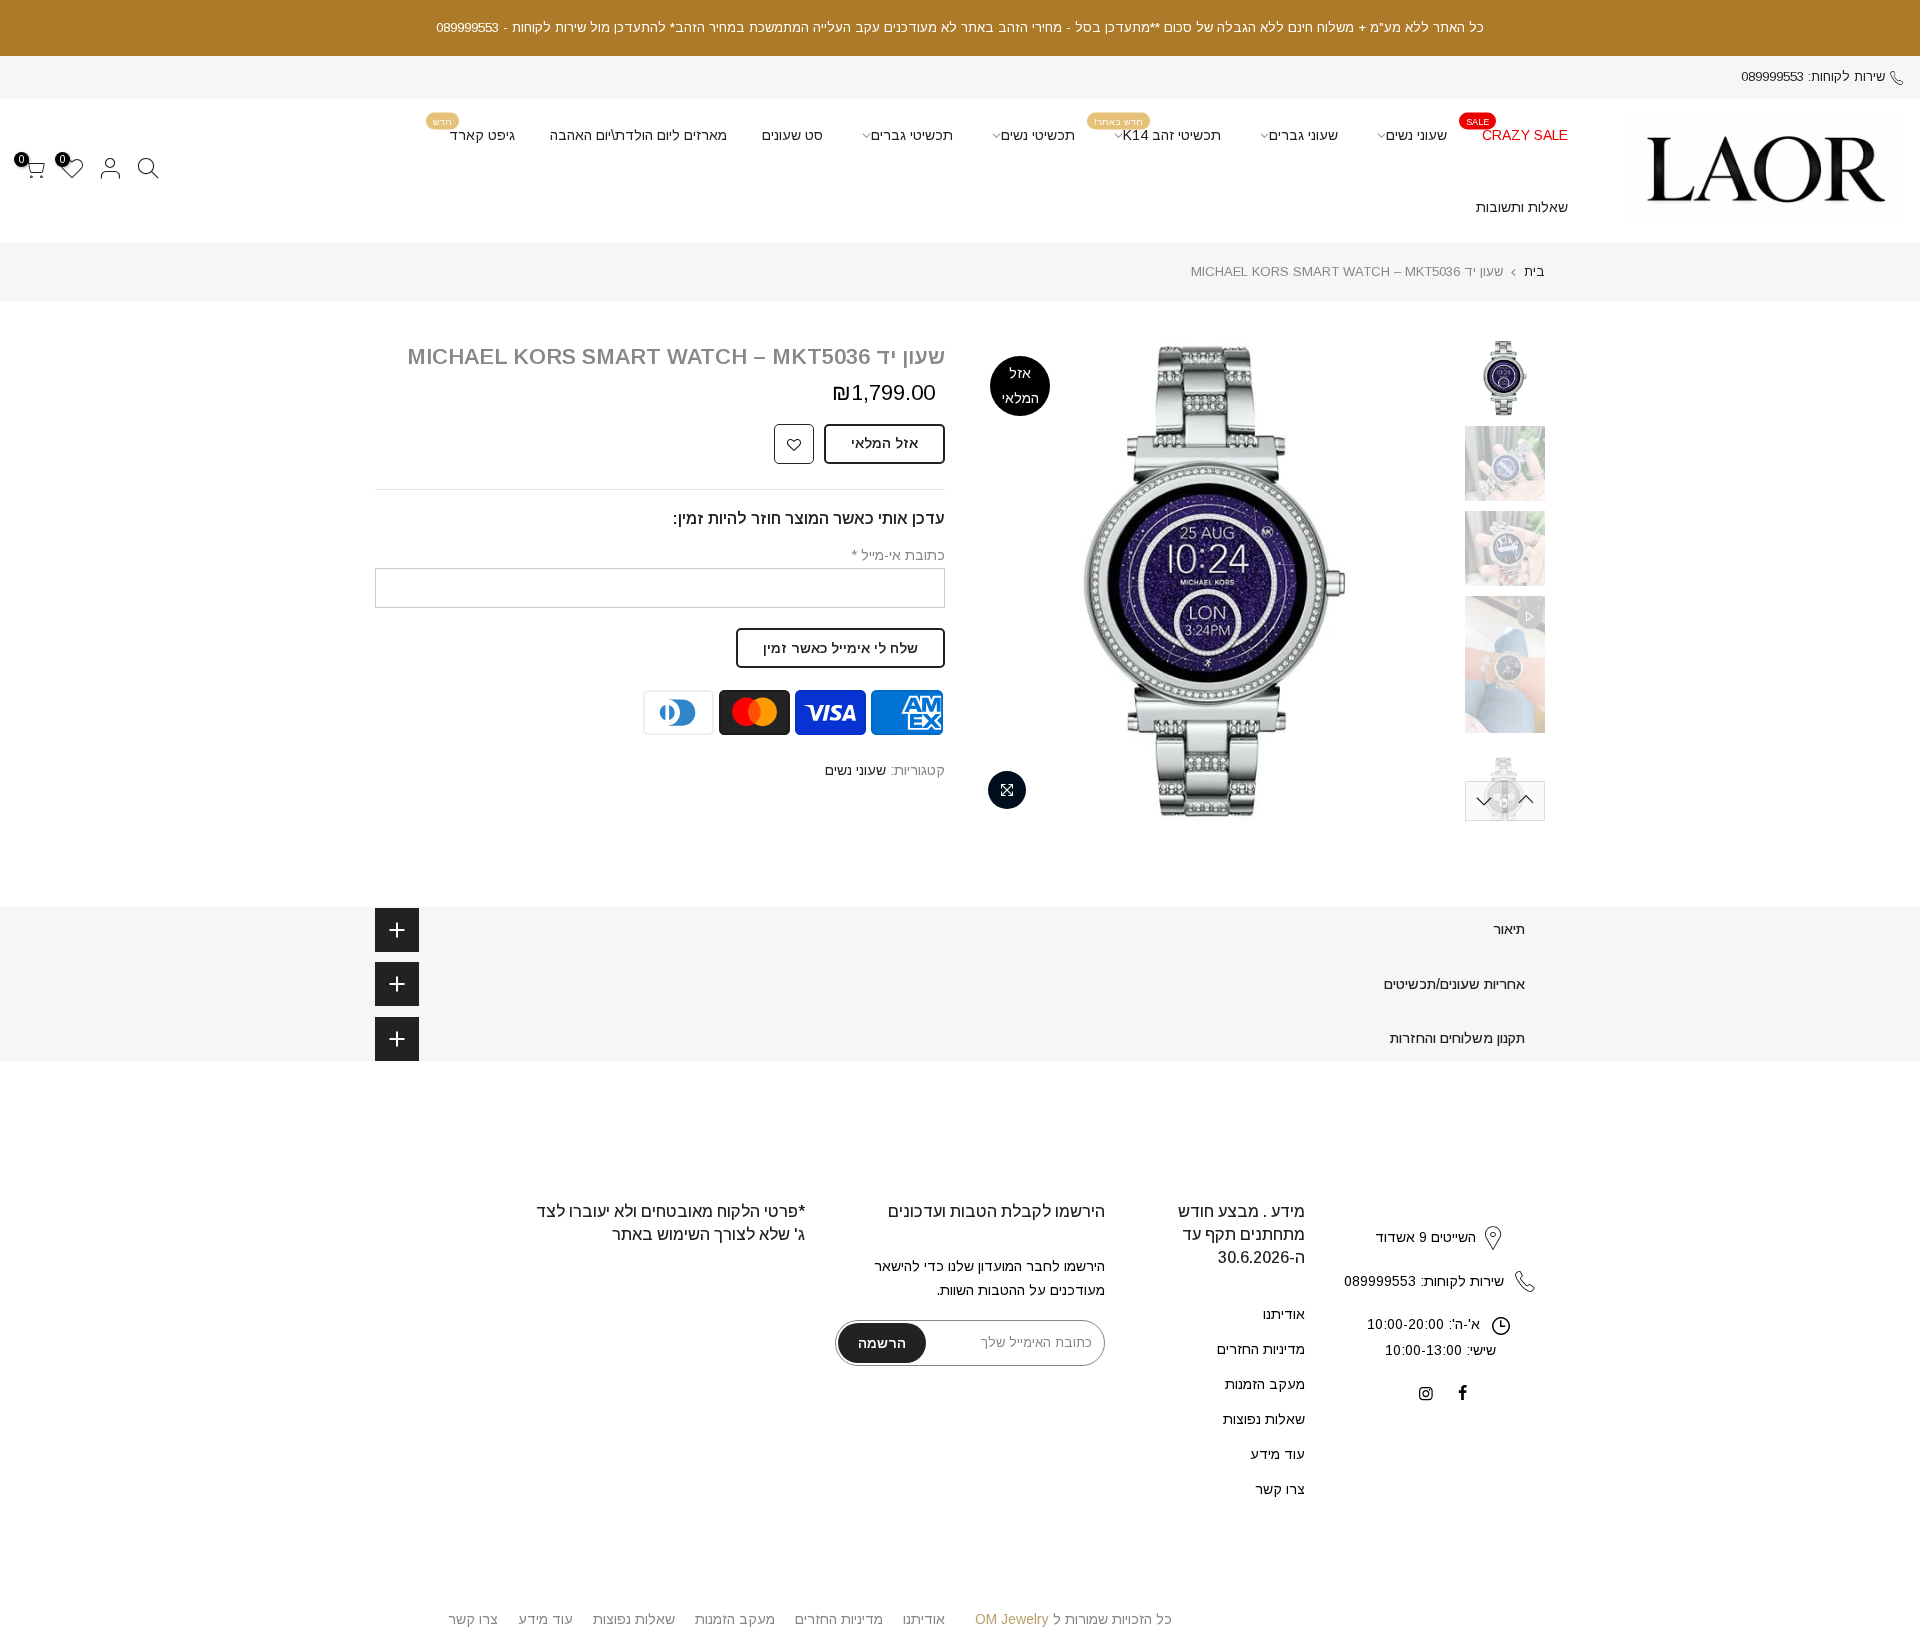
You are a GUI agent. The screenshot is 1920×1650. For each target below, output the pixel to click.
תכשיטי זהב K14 (1157, 129)
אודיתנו (1284, 1314)
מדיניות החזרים (1261, 1349)
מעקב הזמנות (1265, 1384)
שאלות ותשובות (1522, 207)
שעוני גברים (1303, 135)
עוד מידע (1277, 1454)
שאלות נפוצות (1264, 1419)
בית (1534, 271)
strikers (1440, 1217)
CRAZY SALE (1517, 129)
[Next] (1010, 581)
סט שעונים (792, 135)
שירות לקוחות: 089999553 (1813, 76)
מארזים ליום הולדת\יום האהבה (638, 135)
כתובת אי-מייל (898, 555)
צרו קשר (1280, 1489)
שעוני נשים (1416, 135)
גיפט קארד (474, 129)
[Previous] (1420, 581)
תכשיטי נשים (1038, 135)
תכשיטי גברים (912, 135)
